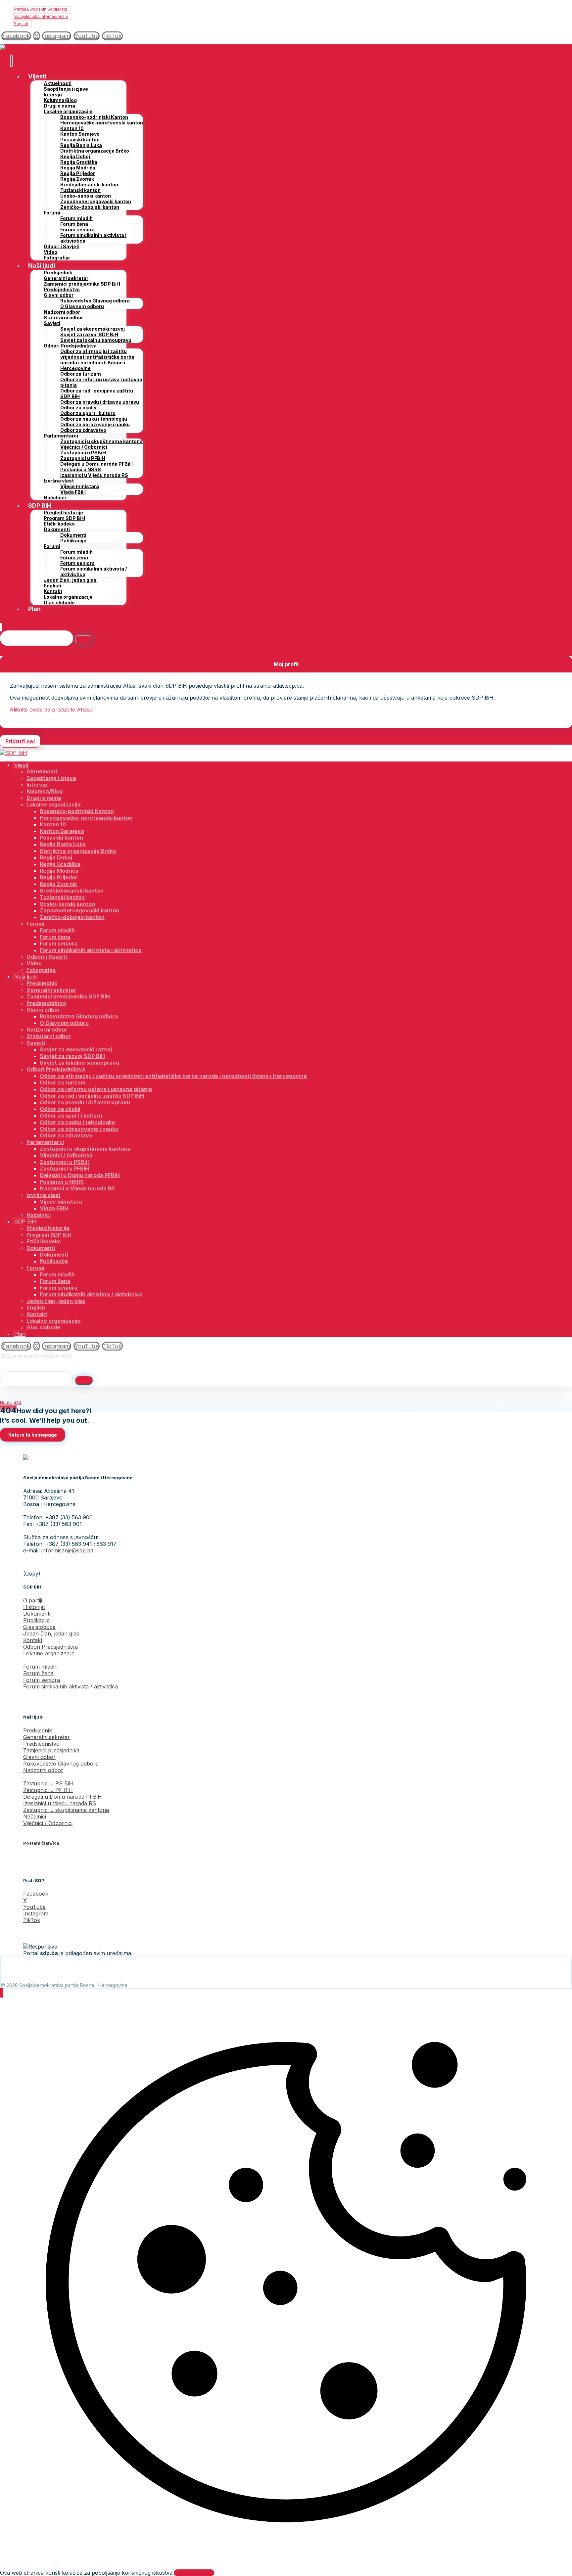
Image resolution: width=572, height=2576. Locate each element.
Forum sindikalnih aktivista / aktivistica (71, 1686)
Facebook (36, 1894)
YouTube (34, 1907)
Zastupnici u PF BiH (48, 1790)
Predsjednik (38, 1730)
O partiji (33, 1600)
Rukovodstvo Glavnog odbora (61, 1764)
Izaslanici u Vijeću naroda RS (60, 1803)
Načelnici (35, 1817)
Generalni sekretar (47, 1737)
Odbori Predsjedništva (50, 1647)
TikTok (32, 1920)
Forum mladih (40, 1667)
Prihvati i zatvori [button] (194, 2573)
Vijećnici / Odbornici (48, 1823)
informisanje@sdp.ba (67, 1550)
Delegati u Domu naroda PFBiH (63, 1797)
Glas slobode (39, 1627)
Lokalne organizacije (49, 1653)
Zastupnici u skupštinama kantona (66, 1810)
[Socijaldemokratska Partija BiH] (14, 48)
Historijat (34, 1607)
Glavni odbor (39, 1757)
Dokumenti (37, 1614)
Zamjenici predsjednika (51, 1750)
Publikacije (36, 1620)
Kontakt (33, 1640)
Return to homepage (33, 1435)
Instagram (36, 1913)
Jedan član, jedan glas (51, 1633)
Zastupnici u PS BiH (48, 1783)
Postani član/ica (41, 1843)
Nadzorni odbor (43, 1770)
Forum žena (38, 1673)
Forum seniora (42, 1680)
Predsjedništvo (41, 1744)
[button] (16, 36)
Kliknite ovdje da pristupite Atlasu (51, 710)
